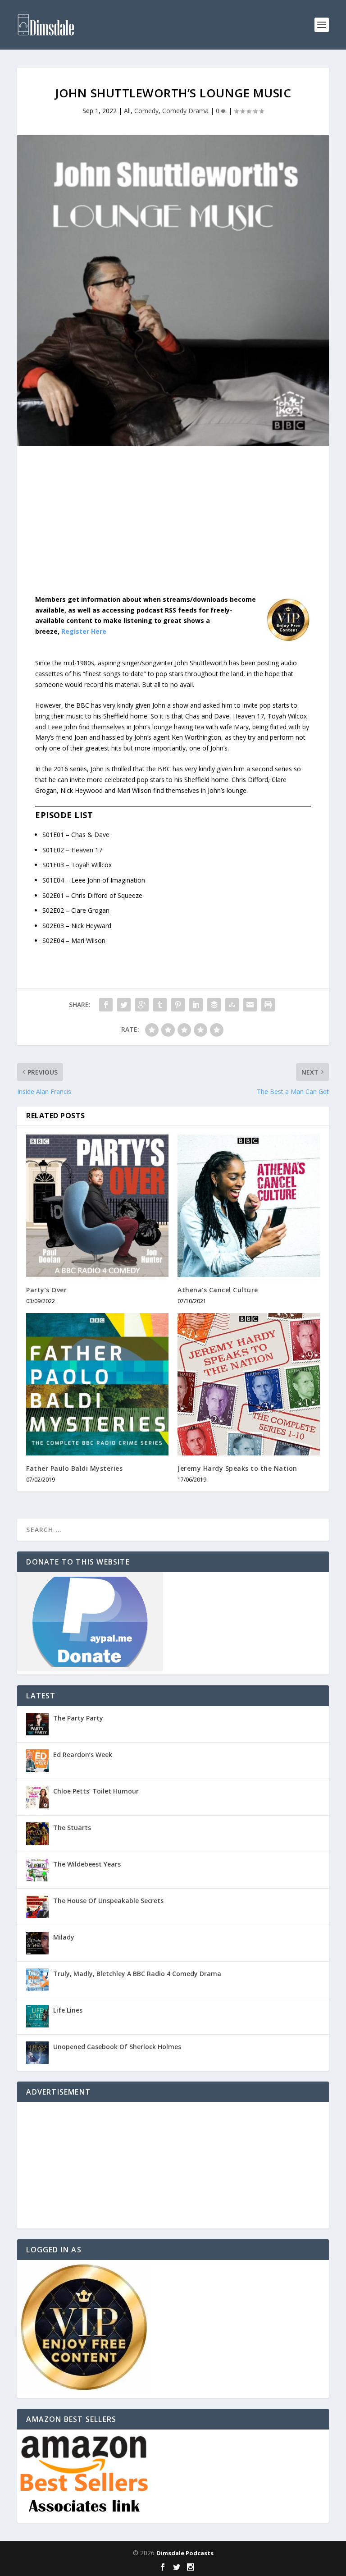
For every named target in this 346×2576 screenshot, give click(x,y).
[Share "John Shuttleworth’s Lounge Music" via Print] (268, 1005)
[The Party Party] (37, 1724)
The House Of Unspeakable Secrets (108, 1901)
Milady (64, 1937)
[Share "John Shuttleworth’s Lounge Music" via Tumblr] (160, 1005)
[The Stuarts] (37, 1834)
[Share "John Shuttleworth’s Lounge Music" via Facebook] (106, 1005)
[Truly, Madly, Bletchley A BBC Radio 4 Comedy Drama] (37, 1980)
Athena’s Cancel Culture (218, 1290)
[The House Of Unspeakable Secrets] (37, 1907)
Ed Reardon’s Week (83, 1755)
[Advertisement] (173, 527)
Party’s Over (46, 1290)
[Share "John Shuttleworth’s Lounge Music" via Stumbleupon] (232, 1005)
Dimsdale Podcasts (185, 2553)
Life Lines (68, 2010)
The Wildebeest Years (87, 1864)
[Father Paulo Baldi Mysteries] (97, 1384)
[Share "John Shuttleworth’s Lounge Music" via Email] (250, 1005)
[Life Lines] (37, 2016)
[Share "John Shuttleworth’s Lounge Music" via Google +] (142, 1005)
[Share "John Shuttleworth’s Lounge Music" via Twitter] (124, 1005)
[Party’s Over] (97, 1206)
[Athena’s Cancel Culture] (249, 1206)
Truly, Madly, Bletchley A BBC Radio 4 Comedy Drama (137, 1974)
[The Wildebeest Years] (37, 1870)
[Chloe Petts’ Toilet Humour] (37, 1797)
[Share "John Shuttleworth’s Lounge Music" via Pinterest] (178, 1005)
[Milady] (37, 1943)
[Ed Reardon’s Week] (37, 1761)
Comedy (146, 111)
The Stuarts (72, 1828)
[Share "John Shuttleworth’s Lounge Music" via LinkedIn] (196, 1005)
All (127, 111)
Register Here (84, 631)
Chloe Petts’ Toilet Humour (96, 1791)
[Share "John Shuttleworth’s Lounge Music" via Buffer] (214, 1005)
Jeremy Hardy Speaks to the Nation (237, 1468)
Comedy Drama (185, 111)
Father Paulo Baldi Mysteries (74, 1468)
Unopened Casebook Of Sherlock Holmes (117, 2047)
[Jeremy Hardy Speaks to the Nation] (249, 1384)
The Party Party (78, 1718)
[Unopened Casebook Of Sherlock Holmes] (37, 2053)
